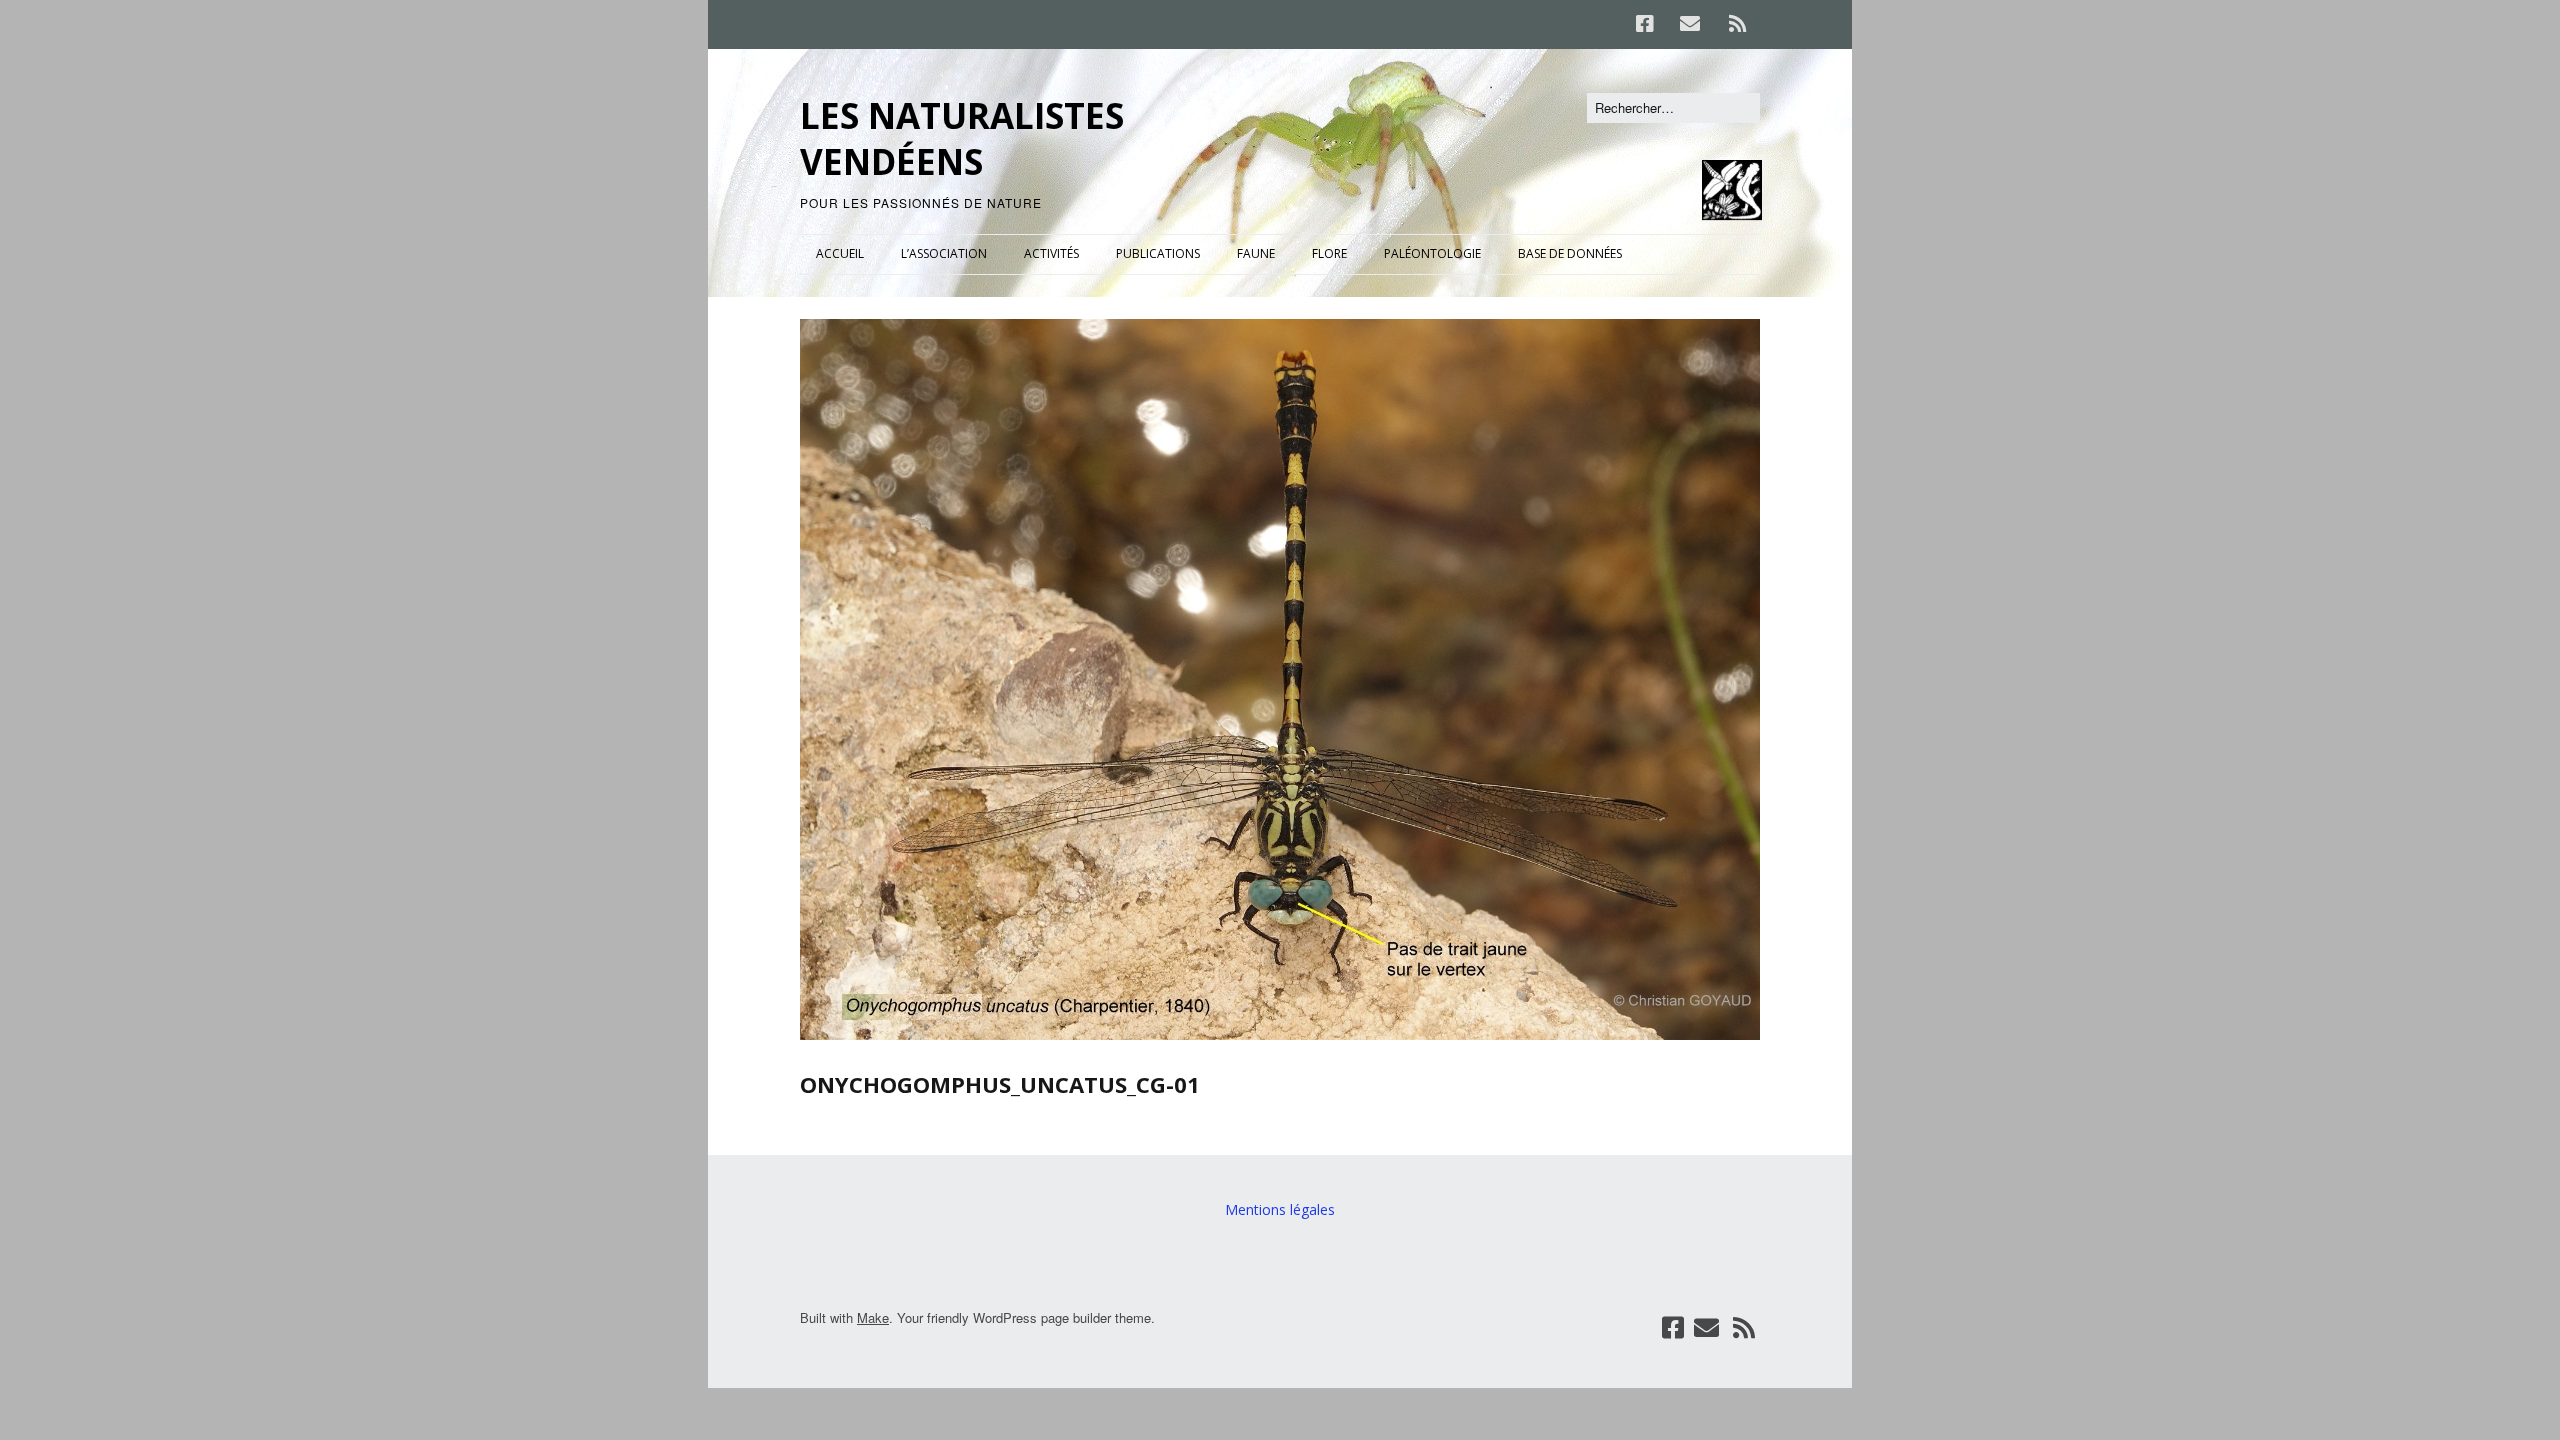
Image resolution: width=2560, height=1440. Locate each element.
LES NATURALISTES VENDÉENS (962, 138)
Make (873, 1317)
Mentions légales (1280, 1209)
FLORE (1329, 253)
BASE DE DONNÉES (1570, 253)
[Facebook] (1650, 24)
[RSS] (1737, 24)
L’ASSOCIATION (944, 253)
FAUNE (1256, 253)
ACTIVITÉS (1051, 253)
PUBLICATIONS (1158, 253)
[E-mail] (1689, 24)
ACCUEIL (840, 253)
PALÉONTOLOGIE (1432, 253)
